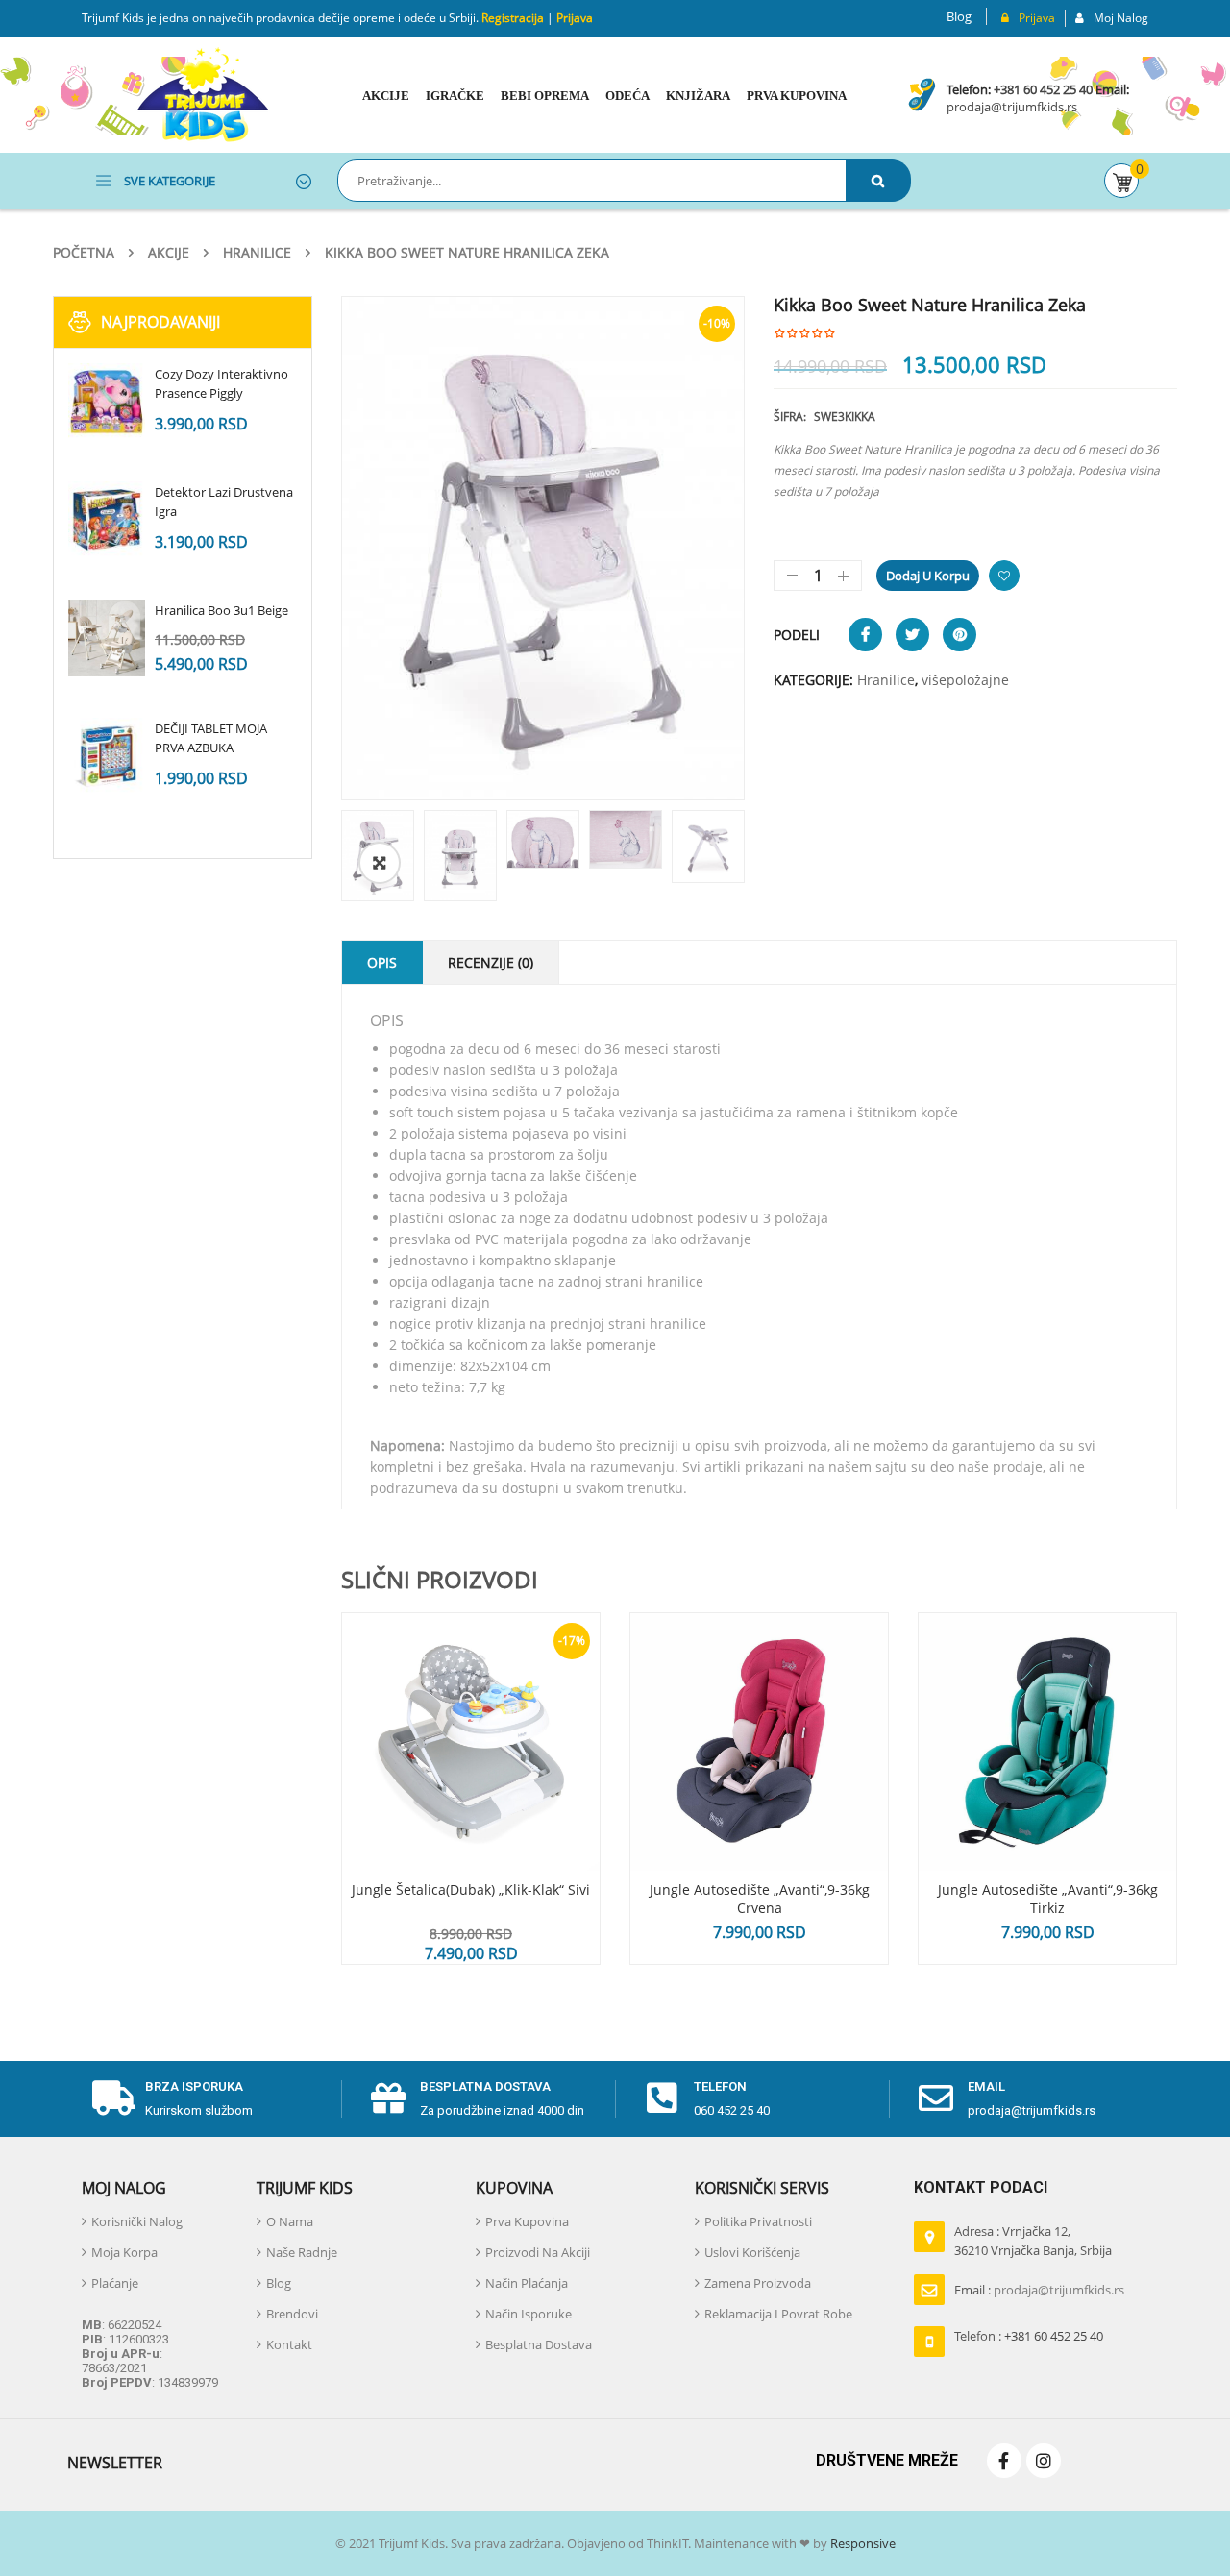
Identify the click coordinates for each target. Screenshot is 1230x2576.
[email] (936, 2098)
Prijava (575, 18)
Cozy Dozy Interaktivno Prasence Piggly (221, 383)
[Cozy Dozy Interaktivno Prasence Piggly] (107, 402)
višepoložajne (965, 680)
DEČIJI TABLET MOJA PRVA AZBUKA (211, 738)
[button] (380, 863)
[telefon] (662, 2098)
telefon (720, 2086)
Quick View (471, 1705)
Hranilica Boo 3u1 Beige (221, 610)
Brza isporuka (194, 2086)
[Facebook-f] (1004, 2461)
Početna (84, 252)
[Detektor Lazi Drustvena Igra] (107, 520)
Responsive (861, 2543)
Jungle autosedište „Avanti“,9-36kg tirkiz (1048, 1899)
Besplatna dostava (485, 2086)
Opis (382, 962)
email (986, 2086)
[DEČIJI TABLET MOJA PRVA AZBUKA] (107, 756)
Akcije (169, 252)
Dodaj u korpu (928, 576)
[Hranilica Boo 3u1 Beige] (107, 638)
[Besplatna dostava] (388, 2098)
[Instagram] (1044, 2461)
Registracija (511, 18)
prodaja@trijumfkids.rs (1012, 107)
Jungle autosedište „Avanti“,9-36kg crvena (760, 1899)
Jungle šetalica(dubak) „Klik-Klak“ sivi (471, 1889)
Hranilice (257, 252)
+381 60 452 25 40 (1043, 89)
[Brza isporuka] (113, 2098)
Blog (959, 16)
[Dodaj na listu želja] (1004, 576)
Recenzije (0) (491, 962)
